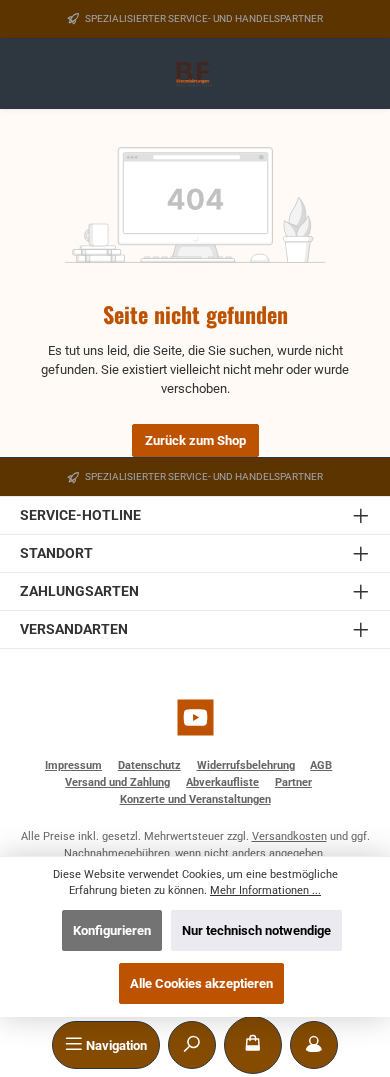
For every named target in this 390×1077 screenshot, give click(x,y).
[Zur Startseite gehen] (195, 74)
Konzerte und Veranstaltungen (195, 799)
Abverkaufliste (222, 782)
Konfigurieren (112, 930)
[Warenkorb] (253, 1045)
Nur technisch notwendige (256, 930)
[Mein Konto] (314, 1045)
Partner (293, 782)
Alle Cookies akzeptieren (201, 983)
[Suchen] (192, 1045)
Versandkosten (289, 836)
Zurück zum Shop (195, 440)
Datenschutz (149, 765)
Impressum (73, 765)
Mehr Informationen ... (265, 890)
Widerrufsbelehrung (246, 765)
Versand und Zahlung (117, 782)
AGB (321, 765)
